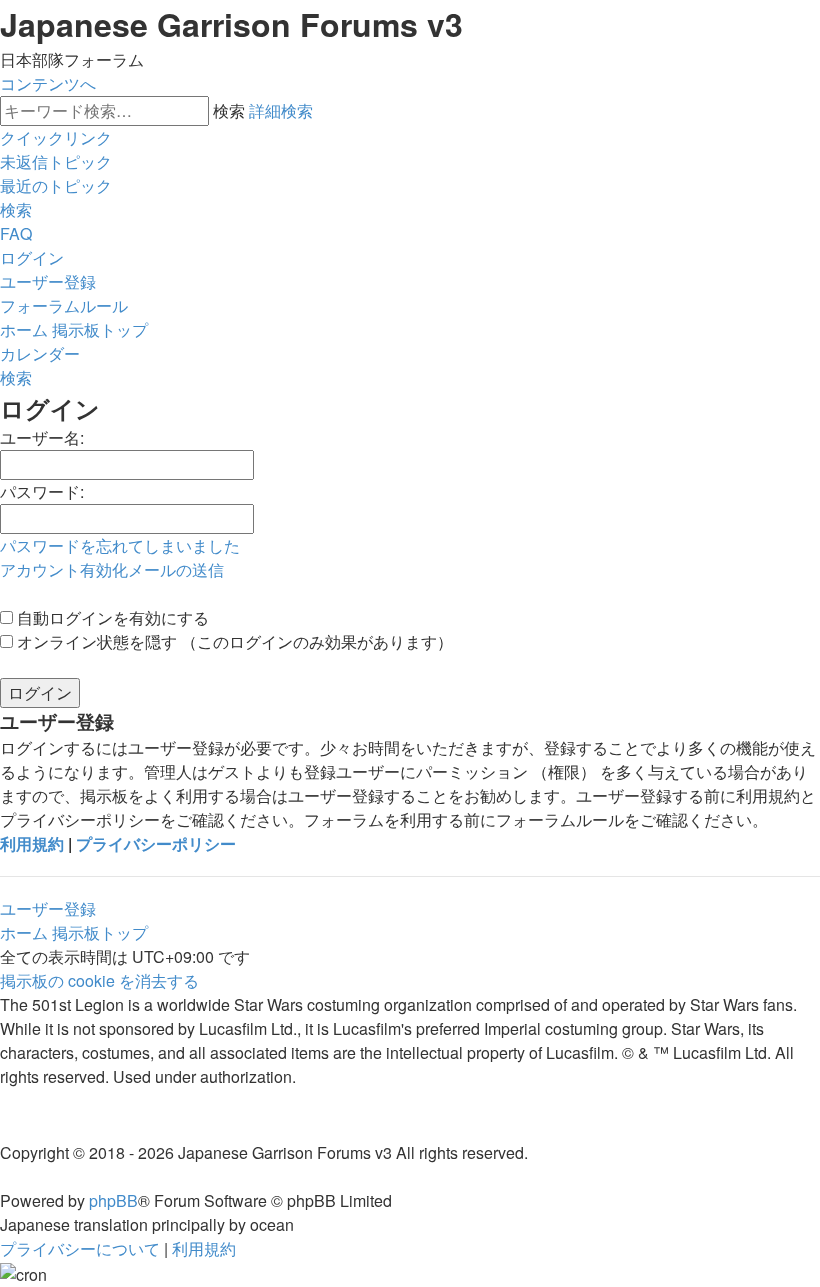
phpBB (113, 1200)
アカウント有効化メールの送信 (112, 569)
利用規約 (32, 843)
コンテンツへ (48, 83)
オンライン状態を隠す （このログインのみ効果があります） (233, 641)
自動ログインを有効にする (111, 617)
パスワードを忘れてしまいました (120, 545)
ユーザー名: (42, 437)
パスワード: (42, 491)
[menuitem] (56, 161)
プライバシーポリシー (156, 843)
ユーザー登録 (48, 908)
